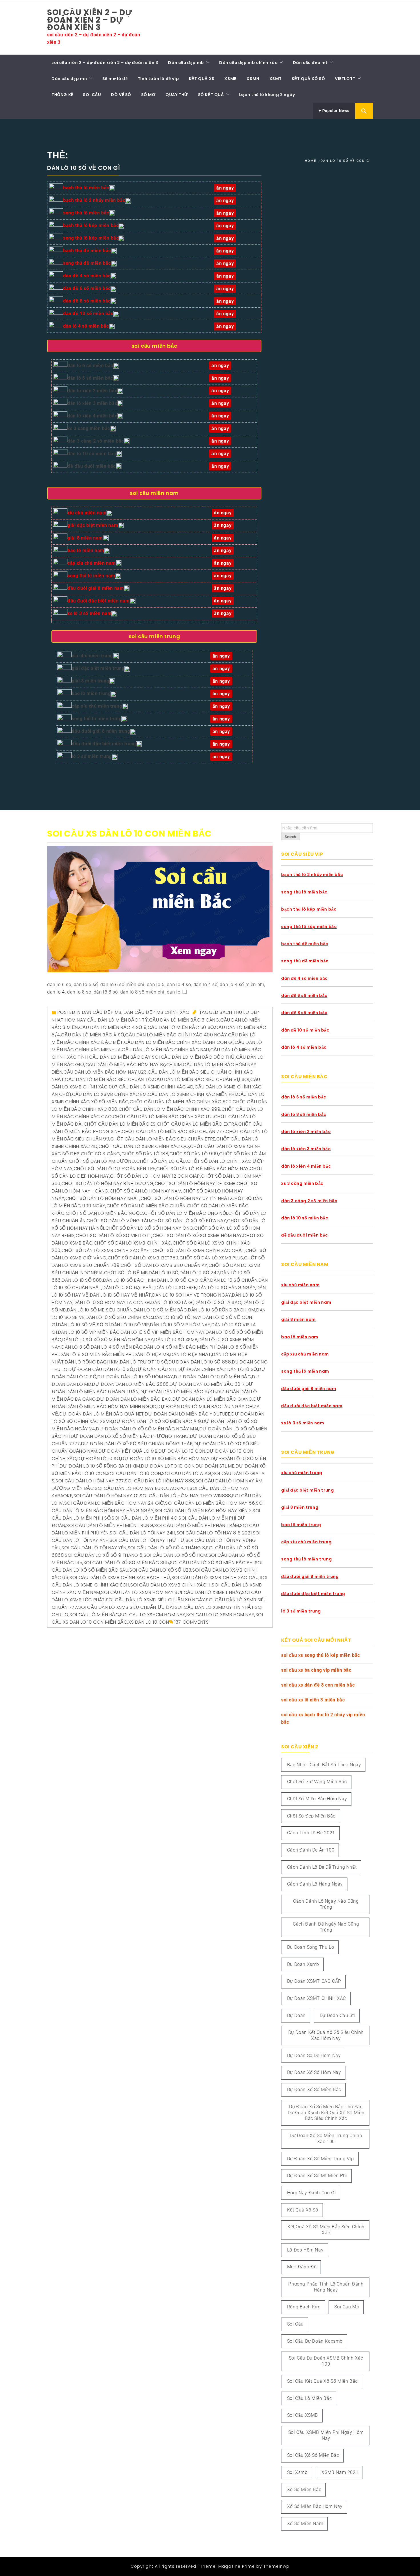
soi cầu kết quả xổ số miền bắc (322, 2381)
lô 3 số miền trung (92, 756)
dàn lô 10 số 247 (200, 1273)
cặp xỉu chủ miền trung (97, 706)
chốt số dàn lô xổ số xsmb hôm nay (197, 1236)
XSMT (276, 79)
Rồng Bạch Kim (304, 2307)
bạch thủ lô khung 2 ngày (267, 95)
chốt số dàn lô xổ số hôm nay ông (149, 1228)
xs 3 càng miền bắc (89, 428)
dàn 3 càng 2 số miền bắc (96, 441)
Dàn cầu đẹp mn (69, 79)
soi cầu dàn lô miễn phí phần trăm (197, 1525)
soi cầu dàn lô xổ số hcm (176, 1555)
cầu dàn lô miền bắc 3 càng (184, 1020)
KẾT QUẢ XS (202, 79)
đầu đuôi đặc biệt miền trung (104, 744)
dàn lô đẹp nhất (191, 1354)
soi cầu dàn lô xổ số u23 (160, 1570)
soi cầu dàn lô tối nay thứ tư (147, 1540)
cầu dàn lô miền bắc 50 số (181, 1027)
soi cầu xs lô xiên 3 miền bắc (313, 1700)
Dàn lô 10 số (164, 1273)
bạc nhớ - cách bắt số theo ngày (324, 1765)
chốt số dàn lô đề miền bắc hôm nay (202, 1169)
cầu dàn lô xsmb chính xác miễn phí (192, 1094)
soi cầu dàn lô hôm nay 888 (160, 1481)
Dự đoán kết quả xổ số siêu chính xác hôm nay (326, 2035)
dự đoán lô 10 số (99, 1459)
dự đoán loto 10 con (168, 1466)
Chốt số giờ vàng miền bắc (317, 1782)
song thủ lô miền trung (97, 719)
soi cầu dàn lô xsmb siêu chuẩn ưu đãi (126, 1607)
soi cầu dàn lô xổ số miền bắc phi (212, 1563)
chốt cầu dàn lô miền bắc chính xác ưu (163, 1117)
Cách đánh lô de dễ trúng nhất (322, 1867)
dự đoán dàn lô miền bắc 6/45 (178, 1392)
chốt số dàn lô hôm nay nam (146, 1191)
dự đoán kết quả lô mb (128, 1451)
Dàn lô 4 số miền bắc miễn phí (180, 1347)
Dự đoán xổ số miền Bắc (314, 2090)
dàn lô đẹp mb (151, 1354)
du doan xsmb (303, 1964)
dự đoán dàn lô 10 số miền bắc (212, 1377)
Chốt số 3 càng (101, 1154)
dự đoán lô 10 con (182, 1451)
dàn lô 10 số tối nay (177, 1317)
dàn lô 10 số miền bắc (92, 454)
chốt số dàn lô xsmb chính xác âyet (106, 1250)
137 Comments (191, 1622)
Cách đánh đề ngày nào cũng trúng (326, 1927)
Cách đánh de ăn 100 (311, 1850)
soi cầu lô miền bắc (94, 1615)
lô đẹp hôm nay (305, 2250)
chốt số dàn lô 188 (145, 1154)
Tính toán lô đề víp (158, 79)
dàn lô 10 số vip (130, 1325)
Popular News (335, 111)
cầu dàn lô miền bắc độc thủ (198, 1057)
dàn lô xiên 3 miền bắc (92, 403)
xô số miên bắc (304, 2490)
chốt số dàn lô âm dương (102, 1161)
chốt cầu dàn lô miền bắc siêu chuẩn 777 (173, 1131)
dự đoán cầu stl (155, 1369)
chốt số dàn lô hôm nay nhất (102, 1198)
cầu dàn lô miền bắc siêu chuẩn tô (108, 1079)
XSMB (230, 79)
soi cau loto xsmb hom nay (220, 1615)
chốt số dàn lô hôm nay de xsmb (195, 1184)
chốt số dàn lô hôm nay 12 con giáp (155, 1176)
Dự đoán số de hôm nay (314, 2056)
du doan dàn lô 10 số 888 (200, 1362)
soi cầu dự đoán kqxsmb (315, 2341)
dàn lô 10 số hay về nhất (121, 1295)
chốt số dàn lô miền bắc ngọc (104, 1213)
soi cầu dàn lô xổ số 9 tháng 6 (104, 1555)
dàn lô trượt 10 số (144, 1362)
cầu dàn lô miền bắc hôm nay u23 (105, 1072)
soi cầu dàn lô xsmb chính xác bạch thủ (120, 1577)
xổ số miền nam (305, 2524)
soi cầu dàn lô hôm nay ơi (106, 1496)
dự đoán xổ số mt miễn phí (317, 2176)
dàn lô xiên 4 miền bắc (92, 416)
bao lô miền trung (91, 693)
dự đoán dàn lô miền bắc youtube (188, 1414)
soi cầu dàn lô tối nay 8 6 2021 (214, 1533)
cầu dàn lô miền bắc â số (92, 1035)
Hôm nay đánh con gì (311, 2193)
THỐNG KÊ (62, 95)
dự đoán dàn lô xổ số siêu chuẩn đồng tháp (137, 1444)
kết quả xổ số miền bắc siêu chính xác (326, 2230)
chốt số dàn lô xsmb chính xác (133, 1243)
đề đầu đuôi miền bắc (92, 466)
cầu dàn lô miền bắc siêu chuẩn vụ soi (201, 1079)
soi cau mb (347, 2307)
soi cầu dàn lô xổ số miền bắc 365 (126, 1563)
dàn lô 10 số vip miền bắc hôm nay (163, 1332)
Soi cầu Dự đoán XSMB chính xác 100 (326, 2361)
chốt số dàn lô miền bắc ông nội (186, 1213)
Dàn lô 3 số (76, 1347)
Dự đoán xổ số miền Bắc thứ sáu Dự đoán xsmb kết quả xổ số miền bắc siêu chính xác (326, 2113)
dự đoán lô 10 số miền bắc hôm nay (165, 1459)
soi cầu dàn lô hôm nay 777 (90, 1481)
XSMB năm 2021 (340, 2472)
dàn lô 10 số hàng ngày (226, 1288)
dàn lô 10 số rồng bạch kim (222, 1310)
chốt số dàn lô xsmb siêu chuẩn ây (164, 1265)
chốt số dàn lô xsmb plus (211, 1258)
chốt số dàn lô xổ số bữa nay (189, 1221)
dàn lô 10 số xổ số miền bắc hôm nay (108, 1340)
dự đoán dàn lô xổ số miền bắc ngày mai (147, 1429)
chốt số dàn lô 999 (194, 1154)
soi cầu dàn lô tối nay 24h (143, 1533)
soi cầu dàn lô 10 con (134, 1473)
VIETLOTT (345, 79)
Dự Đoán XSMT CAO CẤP (314, 1981)
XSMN (253, 79)
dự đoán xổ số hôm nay (314, 2072)
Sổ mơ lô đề (115, 79)
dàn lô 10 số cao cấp (183, 1280)
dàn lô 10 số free (176, 1288)
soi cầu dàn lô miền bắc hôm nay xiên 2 (203, 1511)
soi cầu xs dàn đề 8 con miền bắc (318, 1685)
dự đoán (296, 2015)
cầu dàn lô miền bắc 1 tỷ (117, 1020)
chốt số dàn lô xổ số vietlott (114, 1236)
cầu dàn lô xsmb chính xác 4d (156, 1087)
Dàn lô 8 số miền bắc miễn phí (96, 1354)
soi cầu (295, 2324)
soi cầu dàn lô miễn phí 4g (145, 1518)
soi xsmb (297, 2472)
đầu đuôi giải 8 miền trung (101, 731)
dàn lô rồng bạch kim (92, 1362)
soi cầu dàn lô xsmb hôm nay (137, 1592)
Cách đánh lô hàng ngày (315, 1884)
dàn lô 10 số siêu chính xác (119, 1317)
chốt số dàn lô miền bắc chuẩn (146, 1206)
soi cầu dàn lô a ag (187, 1473)
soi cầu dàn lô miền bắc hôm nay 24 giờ (114, 1503)
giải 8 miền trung (90, 681)
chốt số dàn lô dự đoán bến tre (115, 1169)
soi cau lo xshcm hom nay (153, 1615)
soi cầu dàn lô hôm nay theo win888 (185, 1496)
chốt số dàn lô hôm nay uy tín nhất (185, 1198)
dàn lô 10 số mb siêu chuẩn (100, 1310)
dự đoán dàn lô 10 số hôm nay (135, 1377)
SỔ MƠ (148, 95)
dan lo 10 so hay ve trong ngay (192, 1295)
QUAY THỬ (177, 95)
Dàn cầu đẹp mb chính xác (248, 63)
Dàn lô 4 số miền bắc (117, 1347)
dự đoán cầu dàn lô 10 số (101, 1369)
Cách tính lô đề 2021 (311, 1833)
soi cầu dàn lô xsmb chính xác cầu (215, 1577)
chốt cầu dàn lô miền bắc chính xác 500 (181, 1102)
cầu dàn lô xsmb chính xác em (109, 1094)
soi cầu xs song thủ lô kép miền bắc (321, 1655)
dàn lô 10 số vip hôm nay (180, 1325)
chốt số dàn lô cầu (161, 1161)
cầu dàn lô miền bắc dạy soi (124, 1057)
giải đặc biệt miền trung (98, 668)
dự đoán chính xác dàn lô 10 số (217, 1369)
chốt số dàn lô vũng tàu (118, 1221)
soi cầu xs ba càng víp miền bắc (316, 1670)
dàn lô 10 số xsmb (176, 1340)
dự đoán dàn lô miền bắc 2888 (130, 1384)
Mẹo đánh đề (302, 2267)
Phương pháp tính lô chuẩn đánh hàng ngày (326, 2287)
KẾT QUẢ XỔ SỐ (308, 79)
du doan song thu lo (311, 1947)
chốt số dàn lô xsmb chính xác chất (198, 1250)
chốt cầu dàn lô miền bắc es (120, 1124)
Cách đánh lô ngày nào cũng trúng (326, 1904)
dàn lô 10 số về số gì (84, 1325)
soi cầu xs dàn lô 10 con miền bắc (129, 834)
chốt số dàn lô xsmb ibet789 (143, 1258)
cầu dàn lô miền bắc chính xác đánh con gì (179, 1042)
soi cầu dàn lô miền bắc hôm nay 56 (210, 1503)
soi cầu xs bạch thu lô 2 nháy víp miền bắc (323, 1718)
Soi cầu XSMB (303, 2415)
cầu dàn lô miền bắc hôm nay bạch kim (134, 1065)
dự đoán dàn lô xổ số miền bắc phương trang (130, 1436)
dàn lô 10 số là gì (172, 1302)
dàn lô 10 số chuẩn (234, 1280)
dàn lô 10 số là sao (218, 1302)
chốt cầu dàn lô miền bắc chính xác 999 (170, 1109)
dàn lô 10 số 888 (82, 1280)
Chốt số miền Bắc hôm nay (317, 1799)
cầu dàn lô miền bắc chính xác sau (165, 1050)
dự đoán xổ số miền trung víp (321, 2159)
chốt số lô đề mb (126, 1273)
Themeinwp (276, 2566)
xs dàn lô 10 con (149, 1622)
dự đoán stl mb (215, 1466)
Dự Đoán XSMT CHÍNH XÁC (317, 1998)
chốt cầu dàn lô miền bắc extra (197, 1124)
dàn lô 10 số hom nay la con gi (112, 1302)
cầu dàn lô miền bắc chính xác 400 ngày (176, 1035)
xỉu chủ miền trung (92, 656)
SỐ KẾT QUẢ (211, 95)
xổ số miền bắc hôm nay (315, 2506)
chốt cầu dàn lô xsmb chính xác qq (144, 1146)
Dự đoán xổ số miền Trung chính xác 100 (326, 2139)
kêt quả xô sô (303, 2210)
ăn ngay (221, 744)
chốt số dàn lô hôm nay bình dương (107, 1184)
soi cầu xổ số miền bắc (313, 2455)
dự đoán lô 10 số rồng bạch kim (100, 1466)
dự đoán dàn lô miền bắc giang (212, 1399)
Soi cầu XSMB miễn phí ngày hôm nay (326, 2435)
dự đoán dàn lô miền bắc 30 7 (207, 1384)
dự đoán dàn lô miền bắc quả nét (102, 1414)
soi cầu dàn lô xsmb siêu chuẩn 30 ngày (156, 1600)
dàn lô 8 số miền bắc (90, 378)
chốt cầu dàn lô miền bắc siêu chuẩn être (163, 1139)
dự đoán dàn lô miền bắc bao (134, 1399)
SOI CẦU (92, 95)
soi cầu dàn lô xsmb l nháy (208, 1592)
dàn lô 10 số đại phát (129, 1288)
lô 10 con (94, 1473)
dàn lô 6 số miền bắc (90, 366)
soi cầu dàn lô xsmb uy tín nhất (214, 1607)
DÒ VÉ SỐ (121, 95)
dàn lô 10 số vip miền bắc (89, 1332)
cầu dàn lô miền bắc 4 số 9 (113, 1027)
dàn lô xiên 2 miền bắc (92, 391)
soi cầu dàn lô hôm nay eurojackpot (142, 1488)
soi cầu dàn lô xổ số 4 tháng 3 (166, 1548)
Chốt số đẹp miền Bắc (311, 1816)
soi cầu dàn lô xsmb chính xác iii (171, 1585)
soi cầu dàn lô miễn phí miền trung (110, 1525)
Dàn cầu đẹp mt (310, 63)
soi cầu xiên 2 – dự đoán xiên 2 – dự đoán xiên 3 (90, 20)
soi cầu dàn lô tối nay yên (94, 1548)
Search (291, 837)
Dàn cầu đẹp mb (186, 63)
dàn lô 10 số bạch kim (130, 1280)
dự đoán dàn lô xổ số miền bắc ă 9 (157, 1421)
